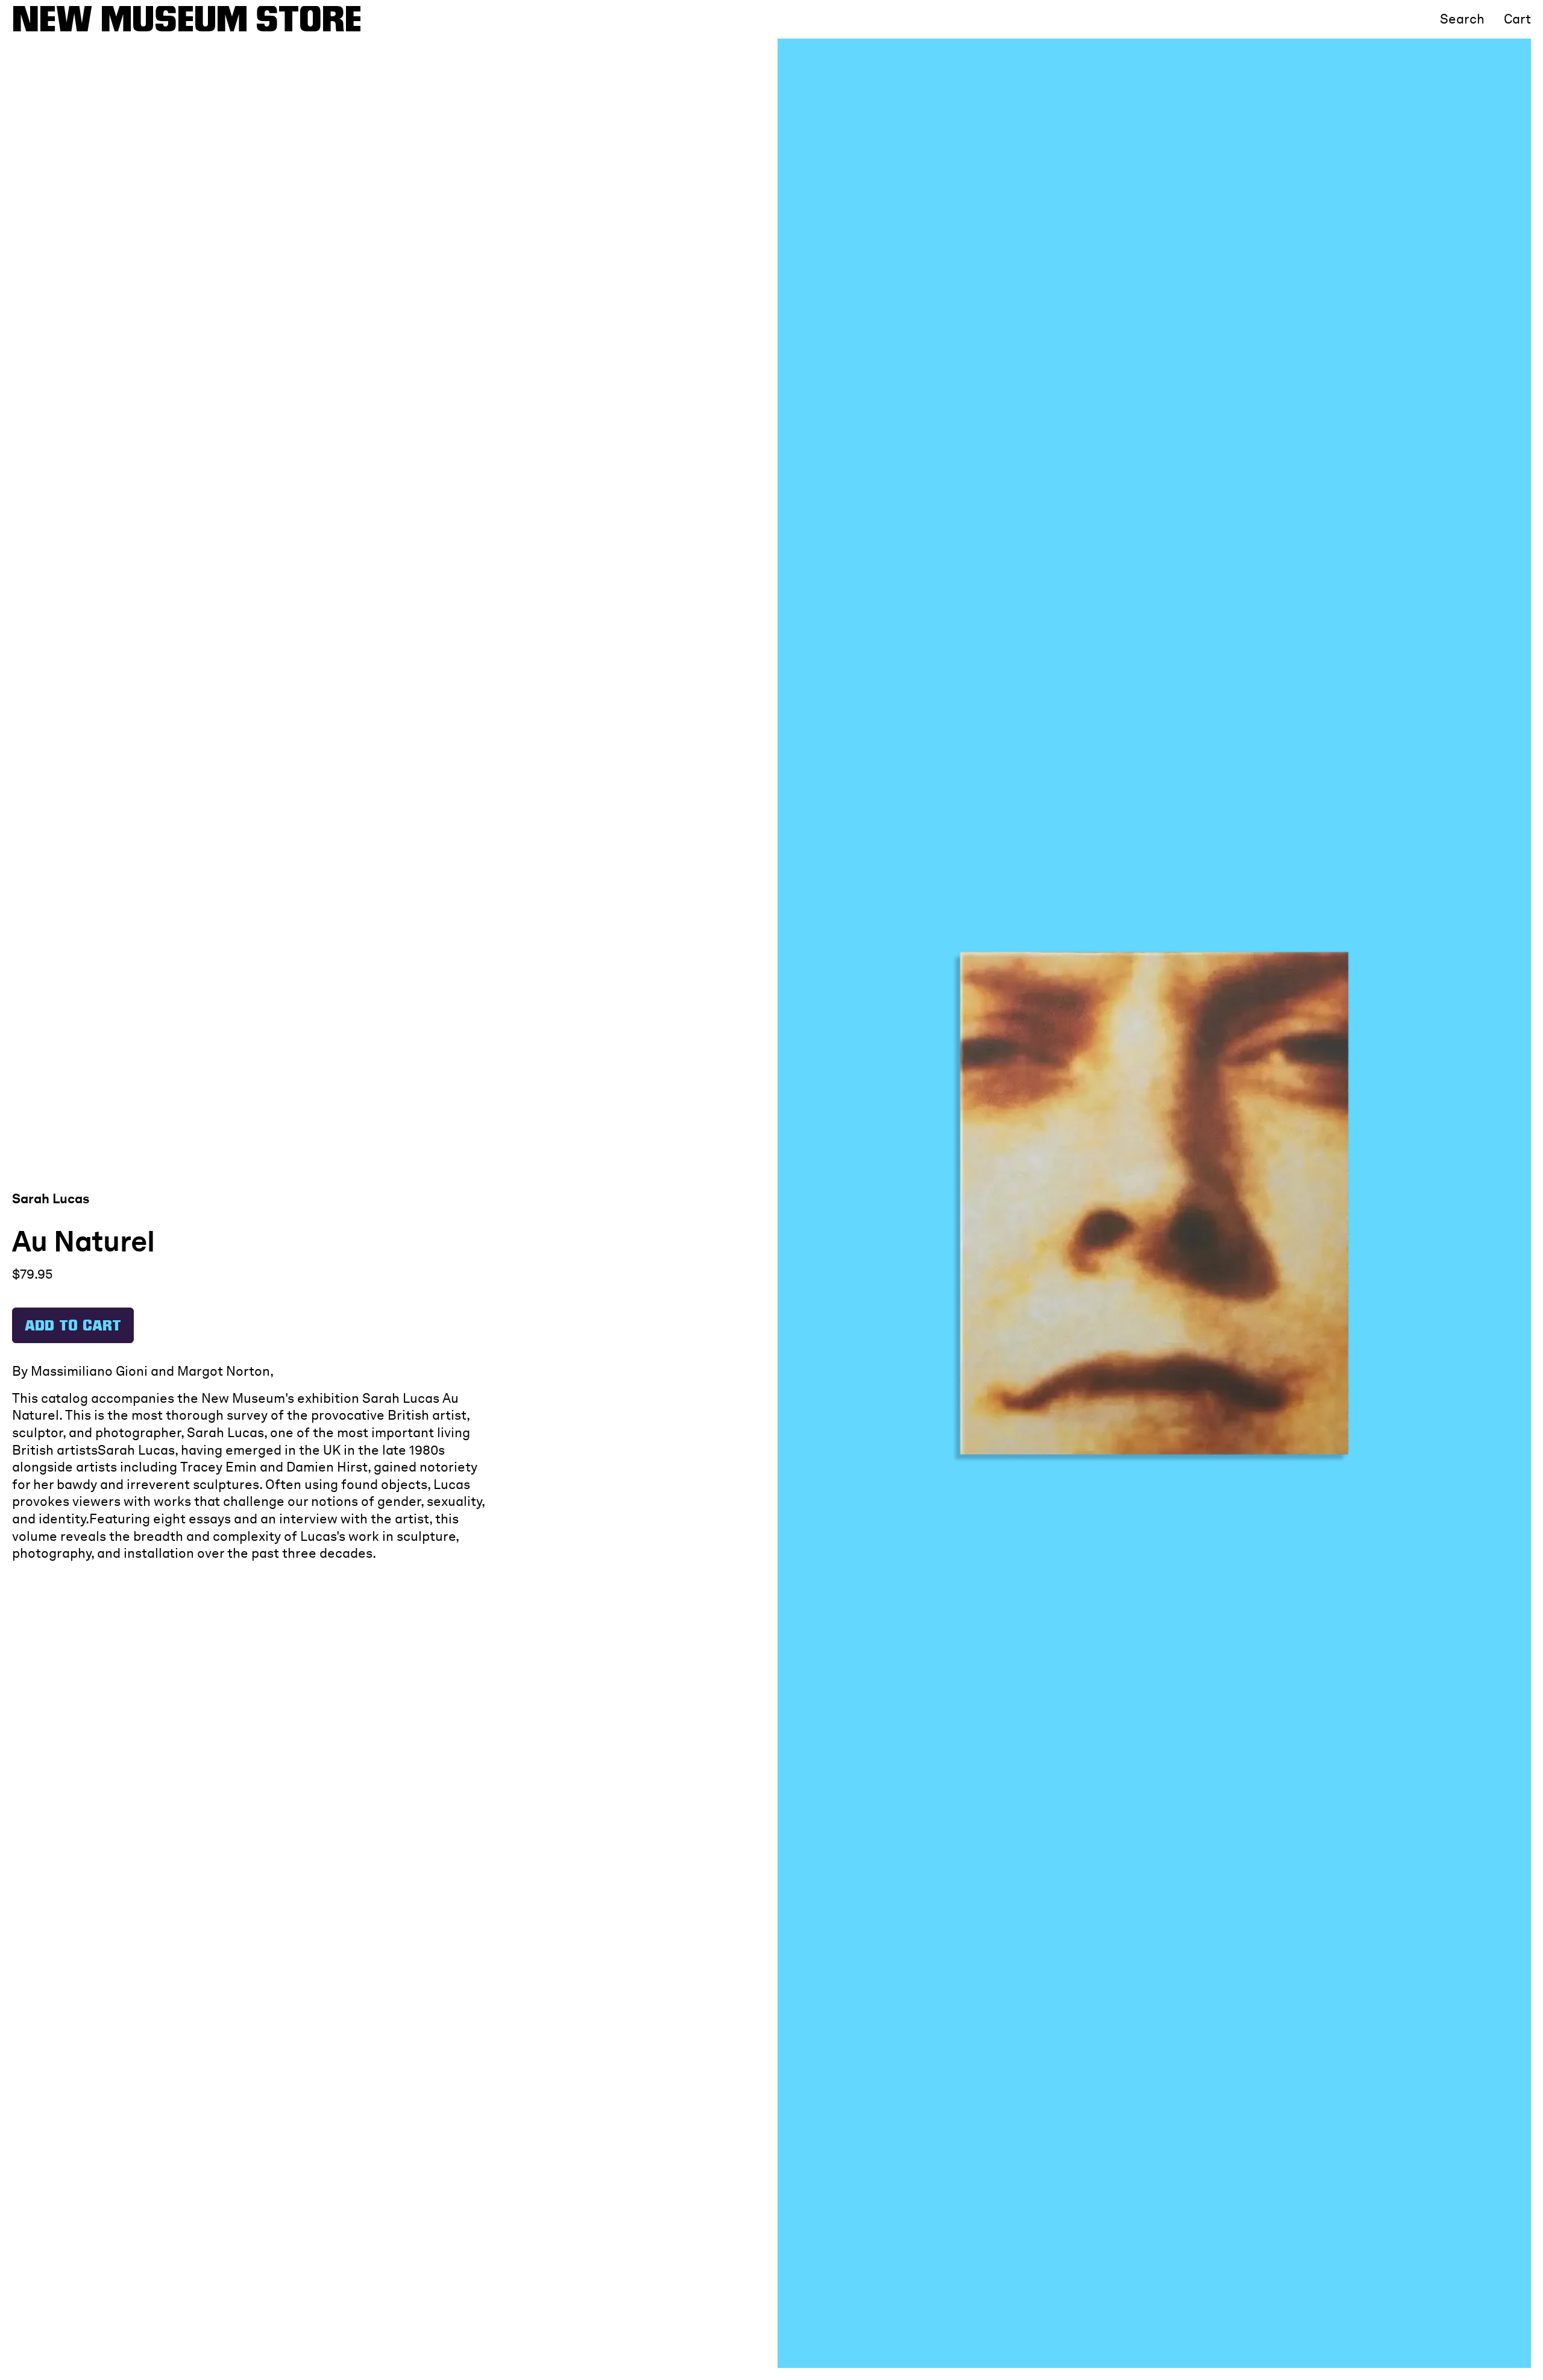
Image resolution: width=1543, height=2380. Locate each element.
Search (1462, 19)
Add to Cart (73, 1327)
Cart (1517, 19)
